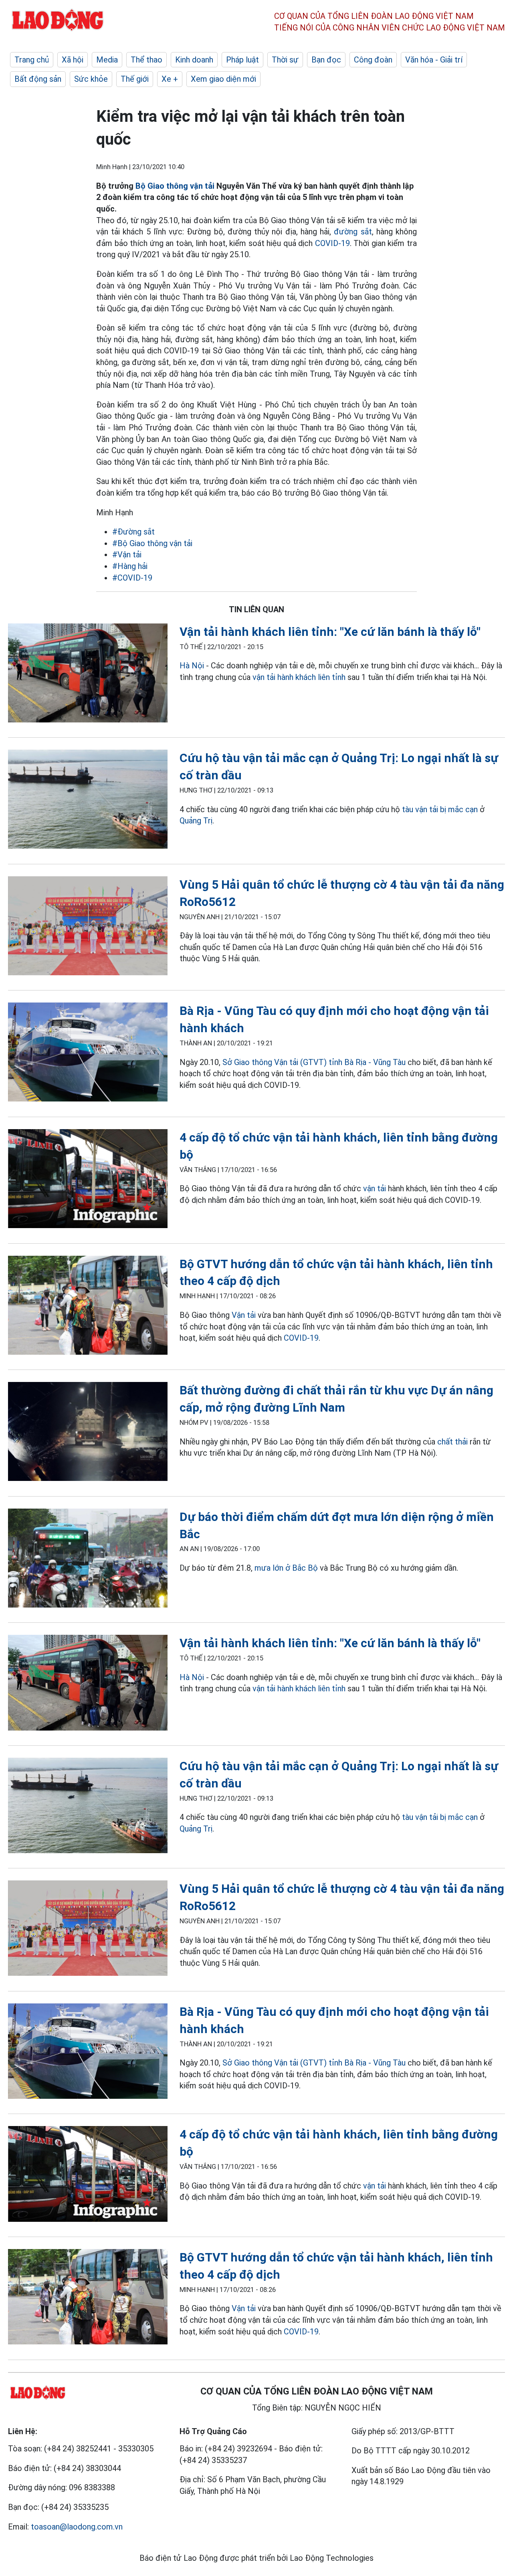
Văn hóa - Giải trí (434, 60)
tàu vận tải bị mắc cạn (440, 809)
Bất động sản (38, 79)
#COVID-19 (132, 578)
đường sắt (353, 232)
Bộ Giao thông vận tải (175, 186)
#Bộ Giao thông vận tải (152, 543)
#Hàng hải (130, 566)
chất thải (452, 1442)
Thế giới (135, 79)
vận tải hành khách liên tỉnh (299, 677)
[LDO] (88, 675)
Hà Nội (192, 666)
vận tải (375, 1188)
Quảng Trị (196, 821)
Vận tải (244, 1315)
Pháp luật (242, 60)
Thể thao (146, 60)
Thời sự (285, 60)
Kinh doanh (194, 60)
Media (107, 60)
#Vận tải (127, 555)
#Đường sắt (133, 532)
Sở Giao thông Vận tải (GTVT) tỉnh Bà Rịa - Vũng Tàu (314, 1062)
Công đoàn (373, 60)
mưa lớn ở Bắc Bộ (286, 1568)
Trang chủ (32, 60)
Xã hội (73, 60)
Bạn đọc (326, 60)
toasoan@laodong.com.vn (77, 2527)
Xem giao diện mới (223, 79)
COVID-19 (332, 243)
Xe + (170, 79)
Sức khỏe (91, 79)
